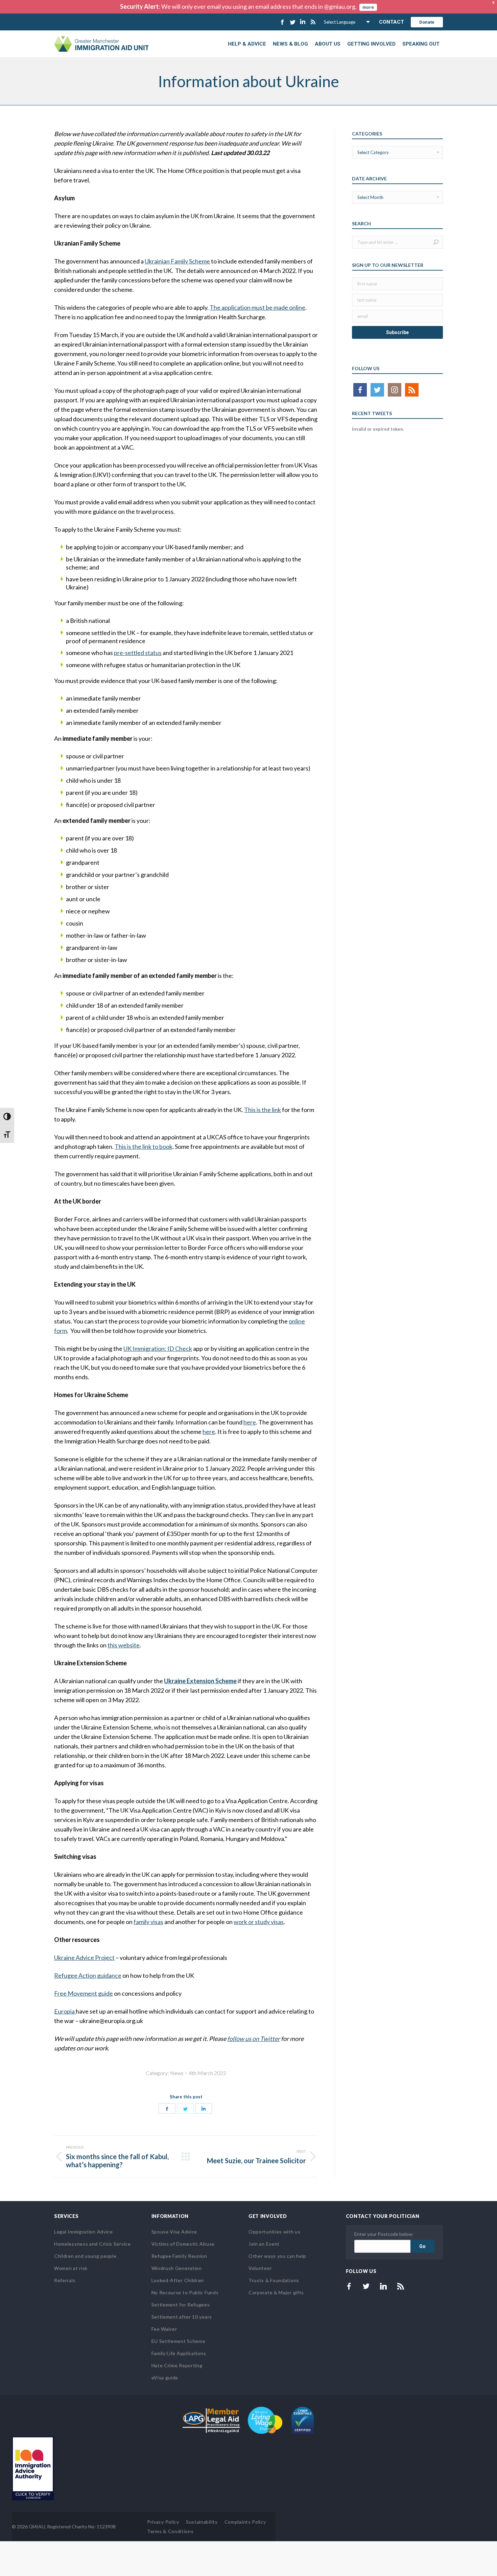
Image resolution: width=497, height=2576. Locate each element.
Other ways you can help (277, 2256)
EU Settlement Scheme (179, 2341)
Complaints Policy (245, 2522)
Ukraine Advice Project (84, 1958)
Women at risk (71, 2268)
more (368, 7)
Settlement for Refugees (181, 2305)
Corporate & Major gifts (276, 2292)
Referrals (65, 2280)
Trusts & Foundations (274, 2280)
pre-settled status (138, 653)
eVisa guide (165, 2378)
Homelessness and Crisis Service (92, 2244)
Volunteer (260, 2268)
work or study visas (259, 1922)
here (250, 1422)
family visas (148, 1922)
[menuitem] (247, 44)
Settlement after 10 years (182, 2317)
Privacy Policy (163, 2522)
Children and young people (85, 2256)
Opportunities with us (275, 2232)
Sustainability (202, 2522)
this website (124, 1645)
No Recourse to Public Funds (185, 2292)
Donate (427, 22)
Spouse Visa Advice (174, 2232)
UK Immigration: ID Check (158, 1348)
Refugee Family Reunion (179, 2256)
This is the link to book (144, 1146)
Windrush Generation (177, 2268)
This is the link (263, 1110)
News (177, 2073)
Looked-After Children (178, 2280)
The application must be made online (257, 307)
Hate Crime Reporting (177, 2365)
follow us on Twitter (254, 2039)
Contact (392, 22)
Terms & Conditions (170, 2531)
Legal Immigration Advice (84, 2232)
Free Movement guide (84, 1993)
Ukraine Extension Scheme (200, 1681)
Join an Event (264, 2244)
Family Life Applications (179, 2353)
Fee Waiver (164, 2329)
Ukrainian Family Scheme (177, 261)
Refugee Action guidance (88, 1975)
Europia (65, 2011)
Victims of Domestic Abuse (183, 2244)
